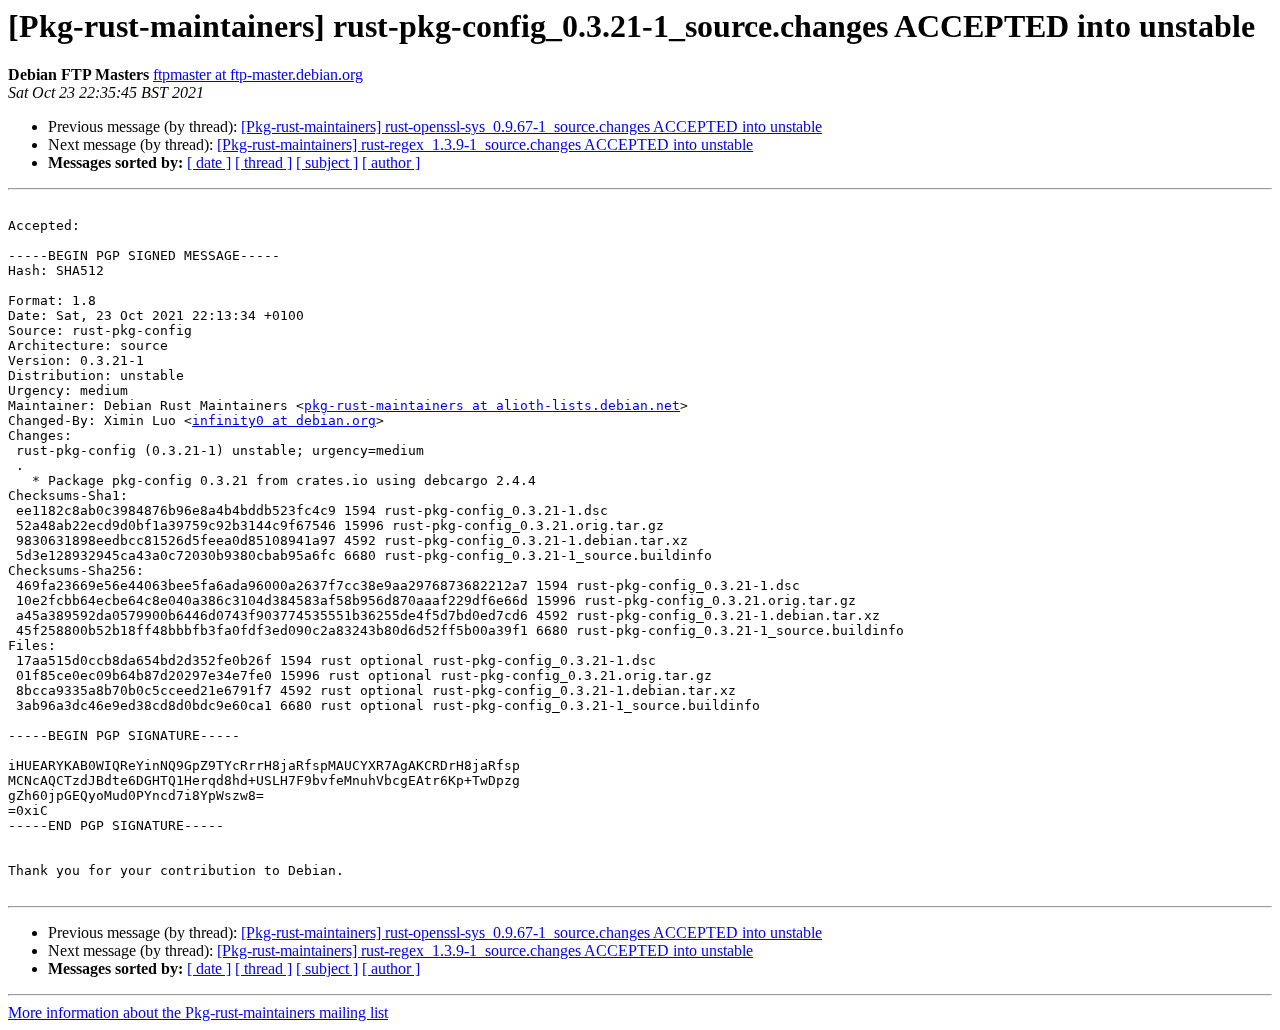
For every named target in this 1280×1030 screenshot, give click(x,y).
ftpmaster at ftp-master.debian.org (258, 74)
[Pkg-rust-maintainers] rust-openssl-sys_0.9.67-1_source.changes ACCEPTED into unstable (531, 126)
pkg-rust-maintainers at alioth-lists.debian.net (492, 405)
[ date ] (209, 162)
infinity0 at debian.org (284, 420)
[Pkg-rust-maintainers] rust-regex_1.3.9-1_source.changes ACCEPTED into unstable (485, 144)
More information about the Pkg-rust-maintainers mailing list (198, 1012)
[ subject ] (327, 162)
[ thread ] (263, 162)
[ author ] (391, 162)
